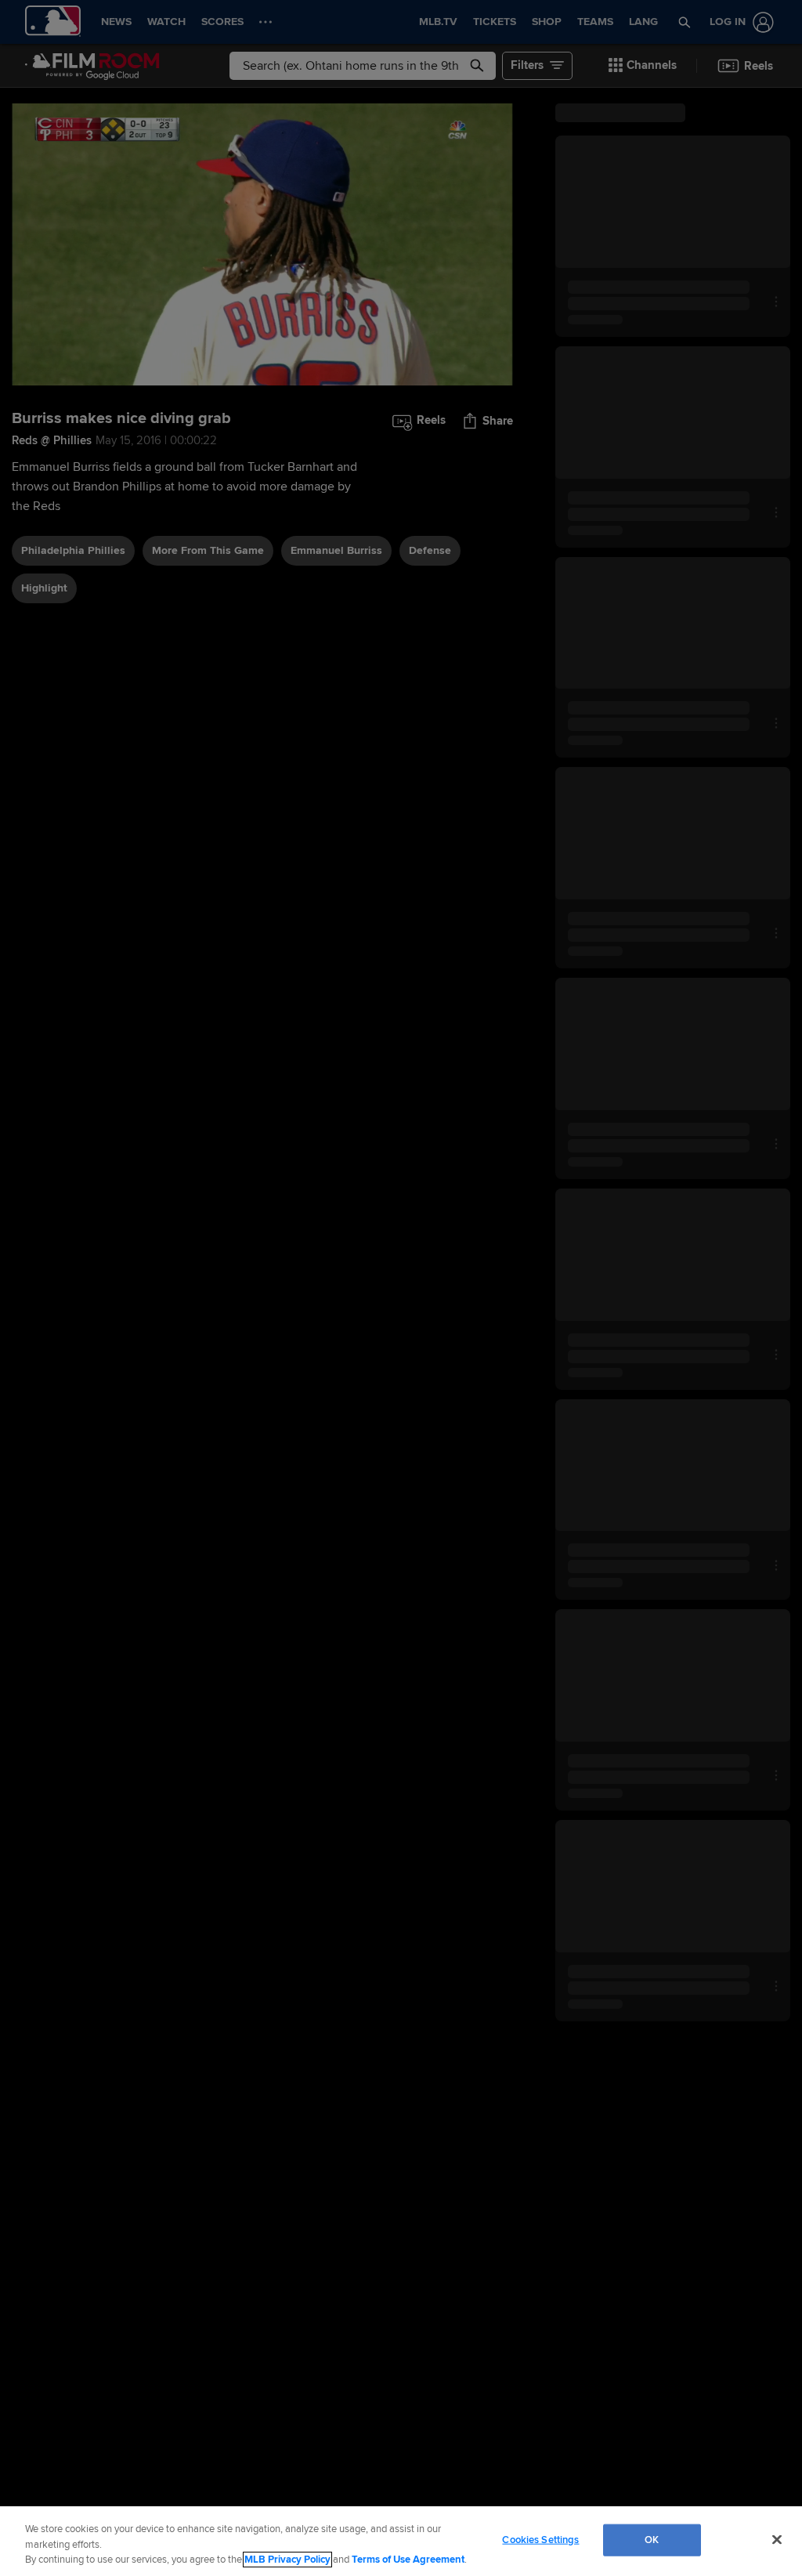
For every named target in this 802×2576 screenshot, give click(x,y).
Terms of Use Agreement (408, 2560)
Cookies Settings (540, 2539)
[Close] (777, 2539)
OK (652, 2539)
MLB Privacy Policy (287, 2560)
